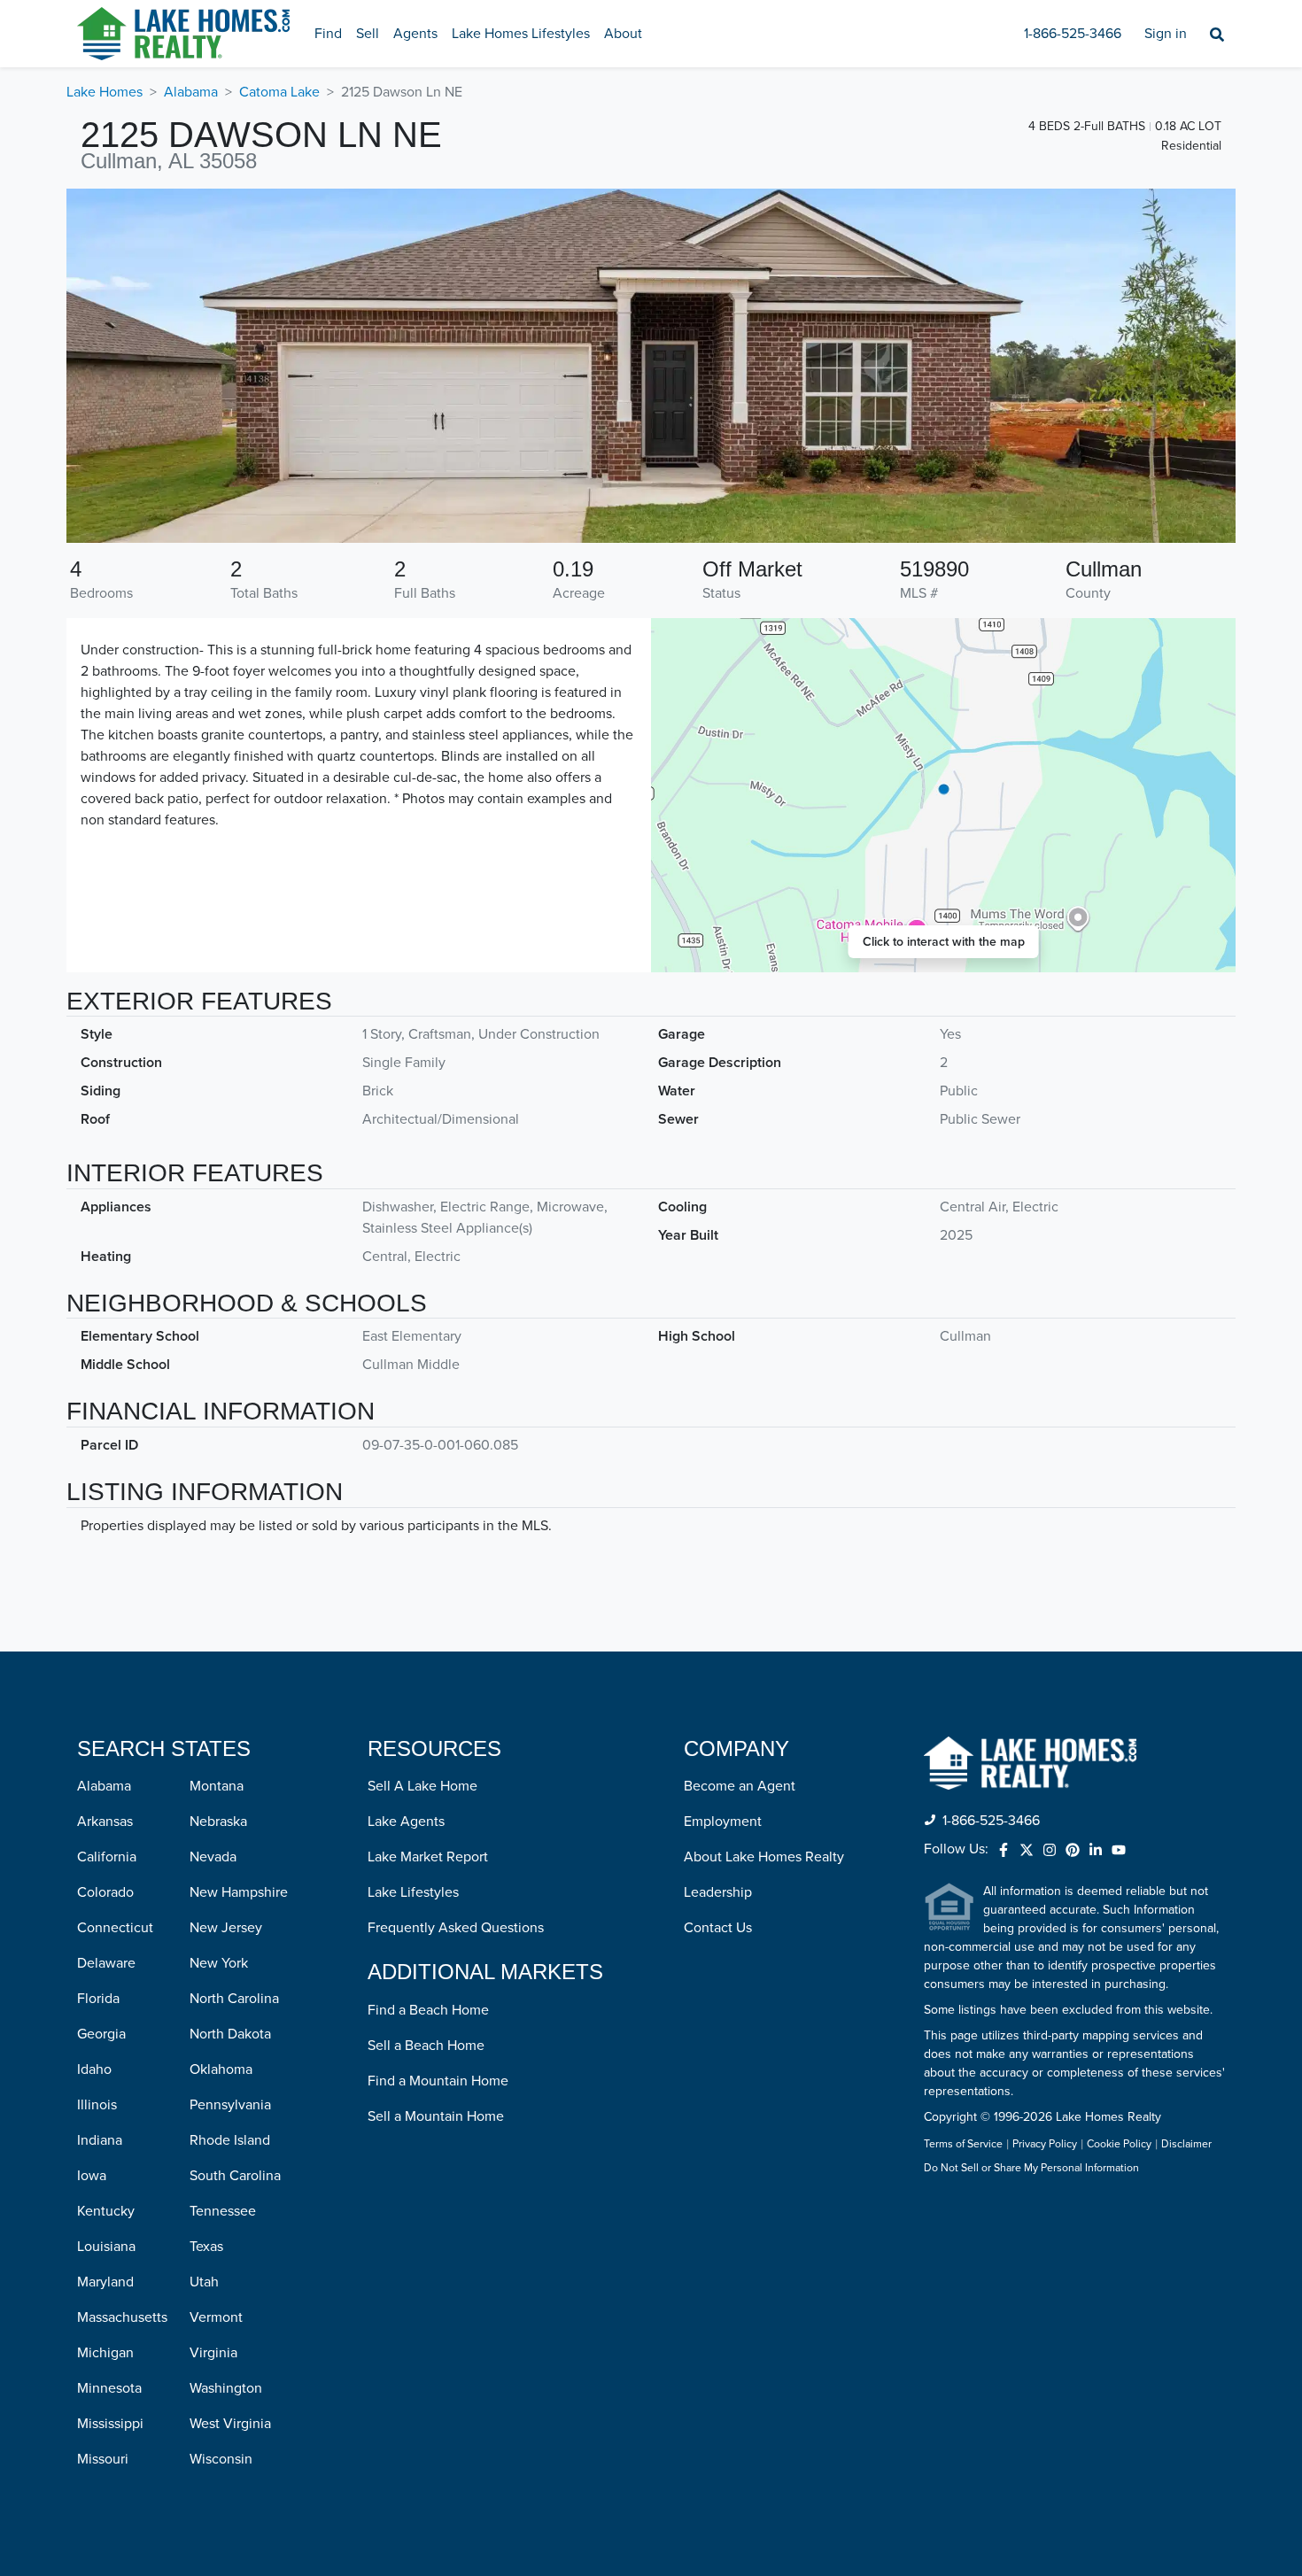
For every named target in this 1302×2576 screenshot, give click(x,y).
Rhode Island (230, 2140)
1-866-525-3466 (1073, 34)
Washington (226, 2388)
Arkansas (105, 1822)
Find (328, 34)
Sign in (1166, 34)
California (107, 1857)
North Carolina (234, 1999)
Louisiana (106, 2247)
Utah (204, 2282)
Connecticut (115, 1928)
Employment (723, 1822)
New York (219, 1963)
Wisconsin (221, 2459)
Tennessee (223, 2211)
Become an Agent (740, 1786)
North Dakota (230, 2034)
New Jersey (226, 1928)
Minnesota (109, 2388)
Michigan (105, 2353)
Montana (217, 1786)
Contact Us (718, 1928)
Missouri (103, 2459)
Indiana (100, 2140)
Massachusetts (122, 2317)
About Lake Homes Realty (764, 1857)
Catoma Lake (279, 92)
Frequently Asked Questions (456, 1928)
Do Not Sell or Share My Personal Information (1031, 2169)
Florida (98, 1999)
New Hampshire (239, 1892)
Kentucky (106, 2211)
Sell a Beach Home (426, 2046)
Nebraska (218, 1822)
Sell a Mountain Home (436, 2116)
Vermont (216, 2317)
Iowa (92, 2176)
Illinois (97, 2105)
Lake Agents (406, 1822)
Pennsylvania (230, 2105)
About (623, 34)
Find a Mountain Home (438, 2081)
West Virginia (230, 2424)
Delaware (106, 1963)
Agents (415, 34)
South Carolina (235, 2176)
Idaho (94, 2069)
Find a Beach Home (428, 2010)
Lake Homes (105, 92)
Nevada (213, 1857)
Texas (206, 2247)
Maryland (105, 2282)
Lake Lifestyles (413, 1892)
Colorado (105, 1892)
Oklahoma (221, 2069)
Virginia (213, 2353)
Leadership (718, 1892)
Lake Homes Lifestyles (521, 34)
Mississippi (110, 2424)
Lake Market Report (428, 1857)
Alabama (191, 92)
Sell (368, 34)
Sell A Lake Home (422, 1786)
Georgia (101, 2034)
